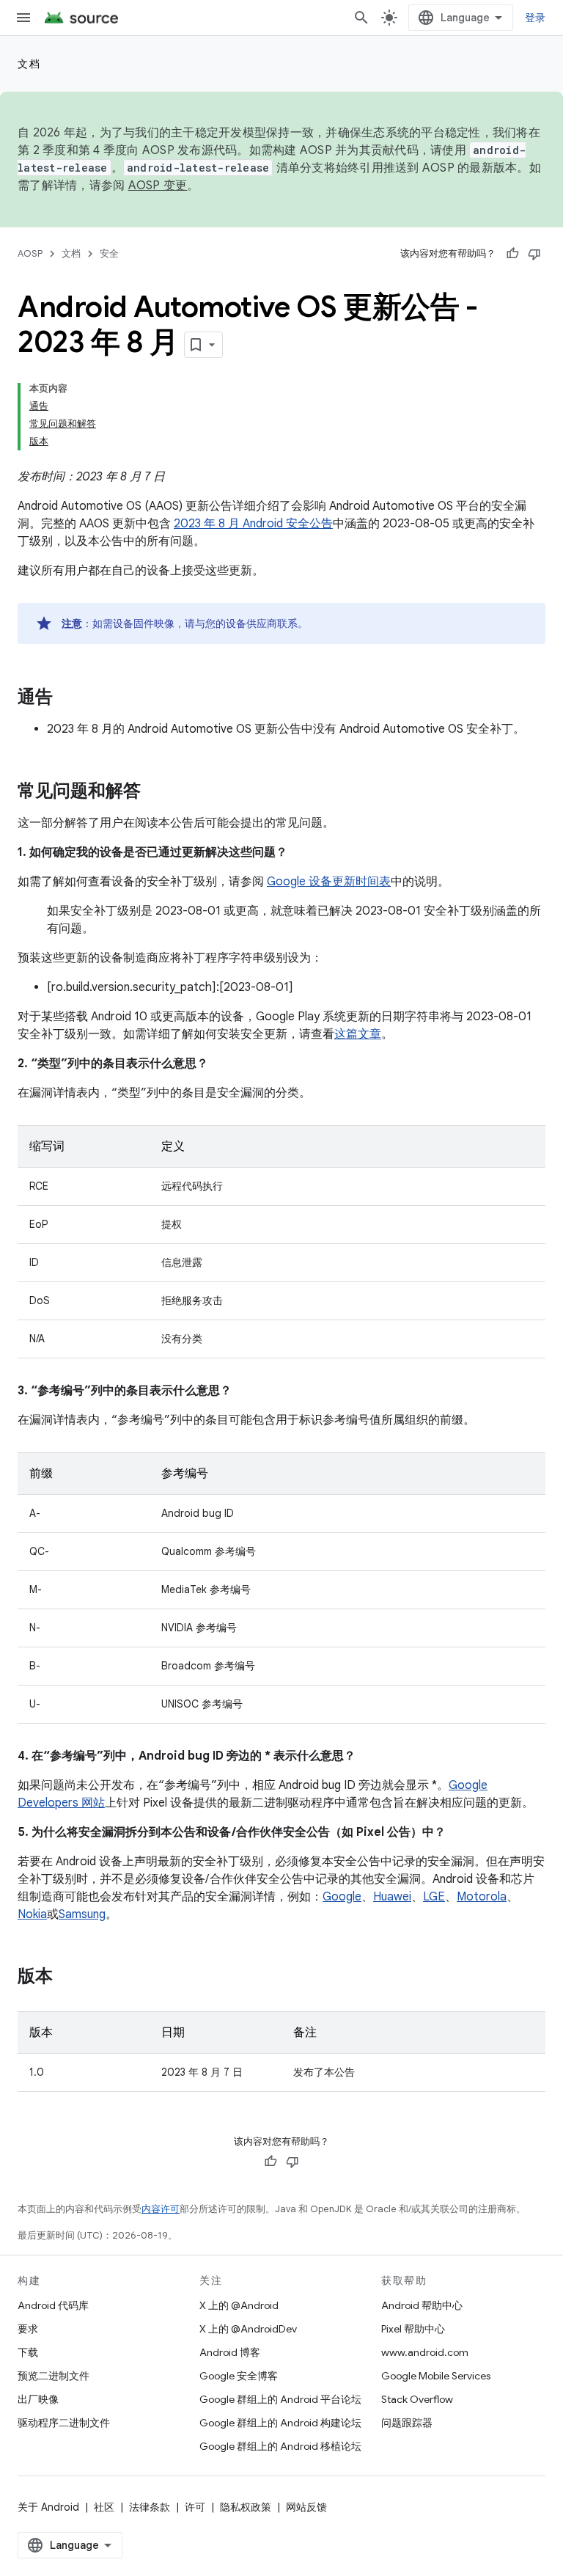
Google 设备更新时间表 (329, 882)
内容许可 (161, 2209)
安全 (109, 253)
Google (342, 1897)
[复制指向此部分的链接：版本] (67, 1977)
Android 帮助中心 (422, 2305)
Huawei (392, 1897)
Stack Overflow (417, 2399)
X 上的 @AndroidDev (248, 2329)
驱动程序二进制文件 (64, 2423)
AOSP (30, 253)
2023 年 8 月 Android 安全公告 (253, 524)
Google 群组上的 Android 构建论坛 (280, 2423)
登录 (536, 18)
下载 (28, 2352)
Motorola (482, 1897)
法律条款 (150, 2507)
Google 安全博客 (239, 2376)
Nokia (32, 1914)
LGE (434, 1897)
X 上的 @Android (239, 2305)
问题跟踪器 (407, 2423)
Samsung (82, 1914)
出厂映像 (38, 2399)
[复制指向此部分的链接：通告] (67, 698)
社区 (104, 2507)
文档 (29, 64)
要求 (28, 2329)
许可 (195, 2507)
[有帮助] (512, 254)
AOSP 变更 (158, 186)
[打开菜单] (23, 18)
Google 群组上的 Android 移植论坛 (280, 2446)
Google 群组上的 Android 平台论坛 (280, 2399)
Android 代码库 (53, 2305)
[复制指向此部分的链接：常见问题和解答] (155, 792)
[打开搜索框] (361, 18)
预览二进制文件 (54, 2376)
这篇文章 (358, 1034)
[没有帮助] (534, 254)
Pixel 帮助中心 (413, 2329)
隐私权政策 (246, 2507)
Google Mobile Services (436, 2376)
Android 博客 (230, 2352)
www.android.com (425, 2352)
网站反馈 (306, 2507)
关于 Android (48, 2507)
